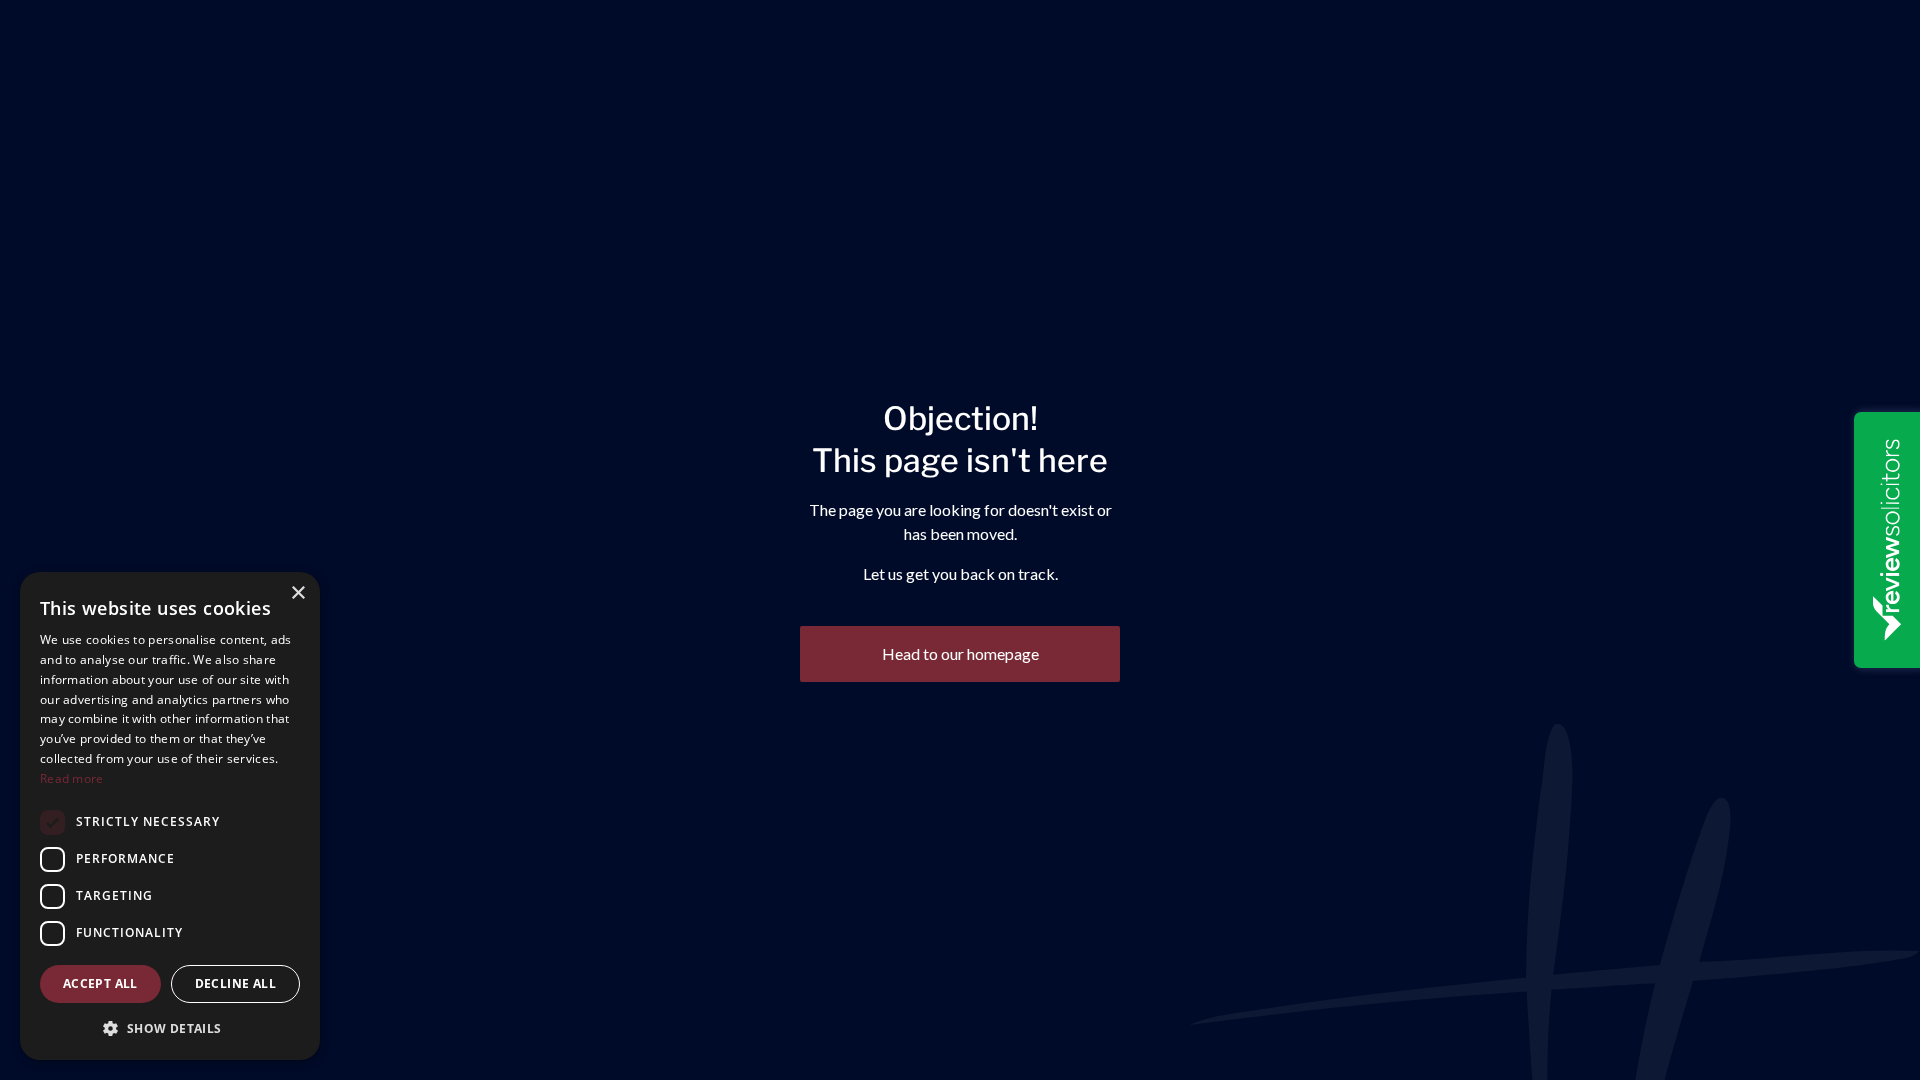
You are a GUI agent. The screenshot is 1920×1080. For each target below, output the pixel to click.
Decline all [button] (235, 983)
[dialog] (170, 816)
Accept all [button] (100, 983)
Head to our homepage (960, 653)
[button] (170, 1028)
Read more (72, 778)
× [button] (297, 593)
